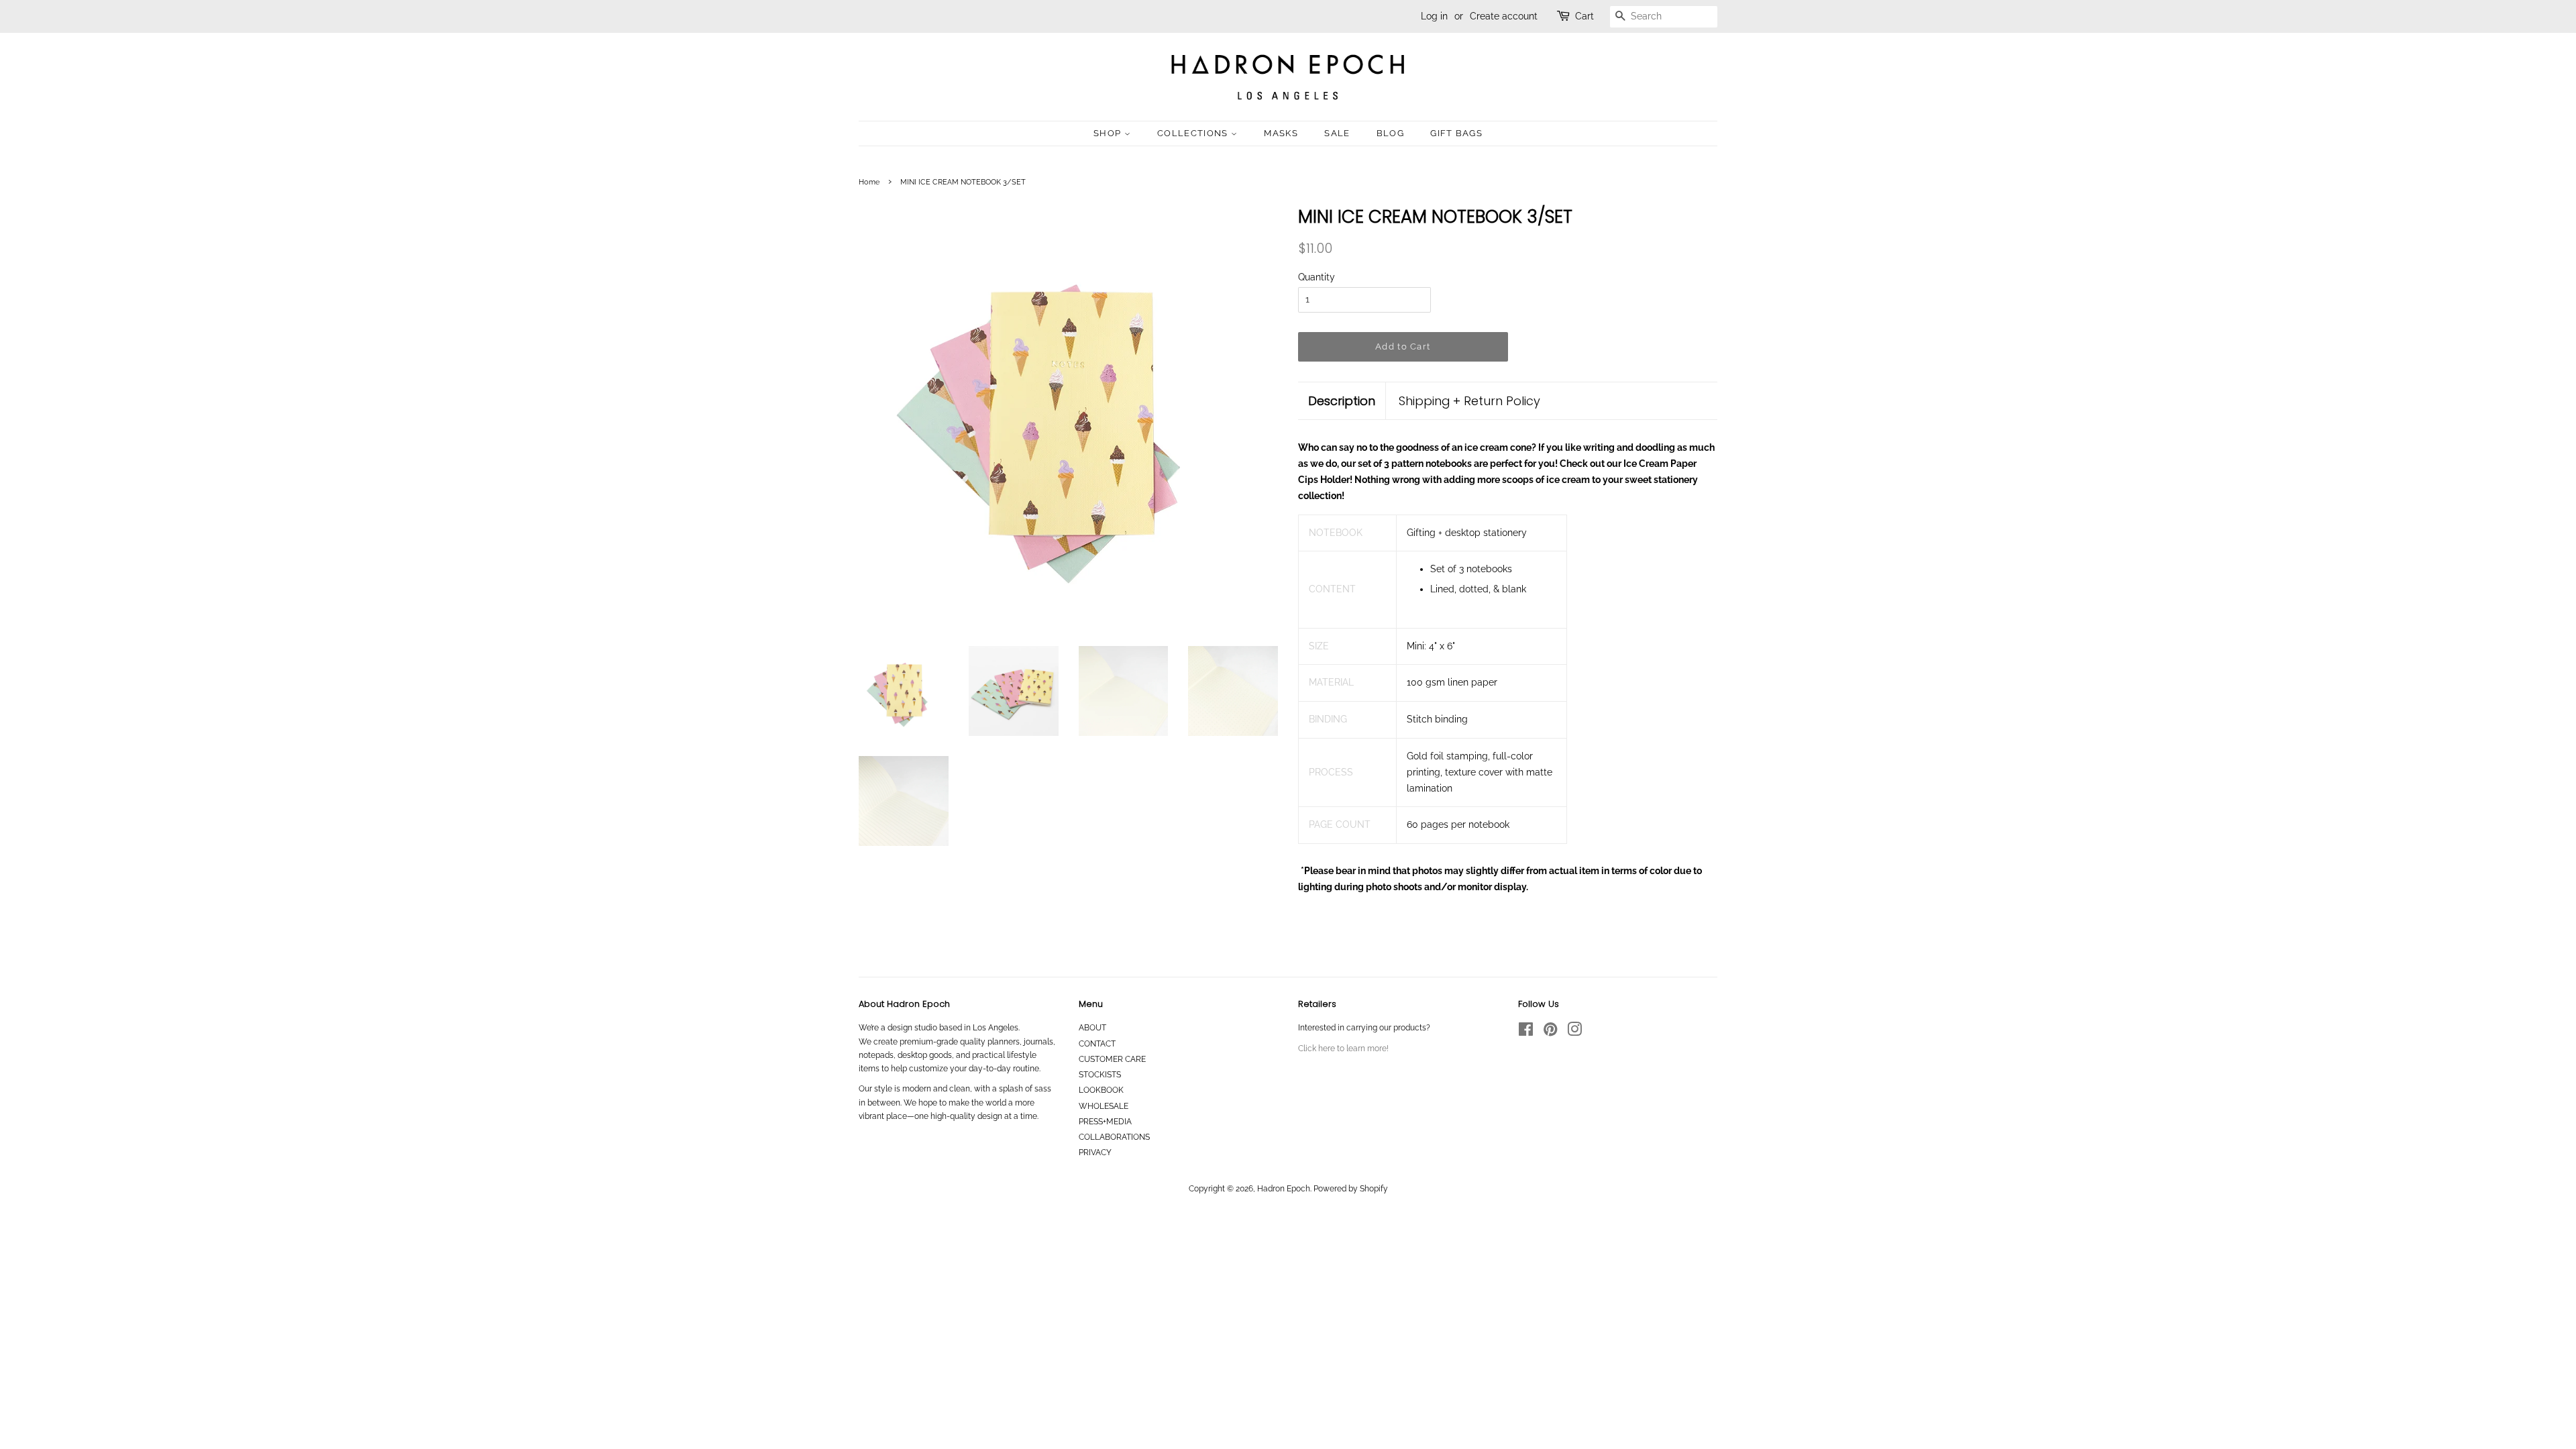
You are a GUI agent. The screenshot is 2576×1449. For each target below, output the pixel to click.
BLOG (1390, 133)
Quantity (1317, 277)
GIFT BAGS (1456, 133)
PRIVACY (1095, 1152)
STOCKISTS (1100, 1075)
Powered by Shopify (1351, 1189)
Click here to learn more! (1343, 1049)
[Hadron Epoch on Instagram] (1574, 1032)
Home (869, 182)
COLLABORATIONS (1114, 1137)
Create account (1504, 16)
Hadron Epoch (1284, 1189)
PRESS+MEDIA (1105, 1122)
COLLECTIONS (1194, 133)
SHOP (1109, 133)
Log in (1434, 16)
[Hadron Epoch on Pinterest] (1550, 1032)
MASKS (1281, 133)
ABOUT (1092, 1028)
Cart (1585, 16)
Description (1342, 401)
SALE (1337, 133)
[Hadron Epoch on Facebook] (1526, 1032)
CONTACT (1097, 1044)
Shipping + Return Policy (1469, 401)
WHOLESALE (1104, 1106)
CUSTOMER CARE (1112, 1059)
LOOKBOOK (1101, 1090)
